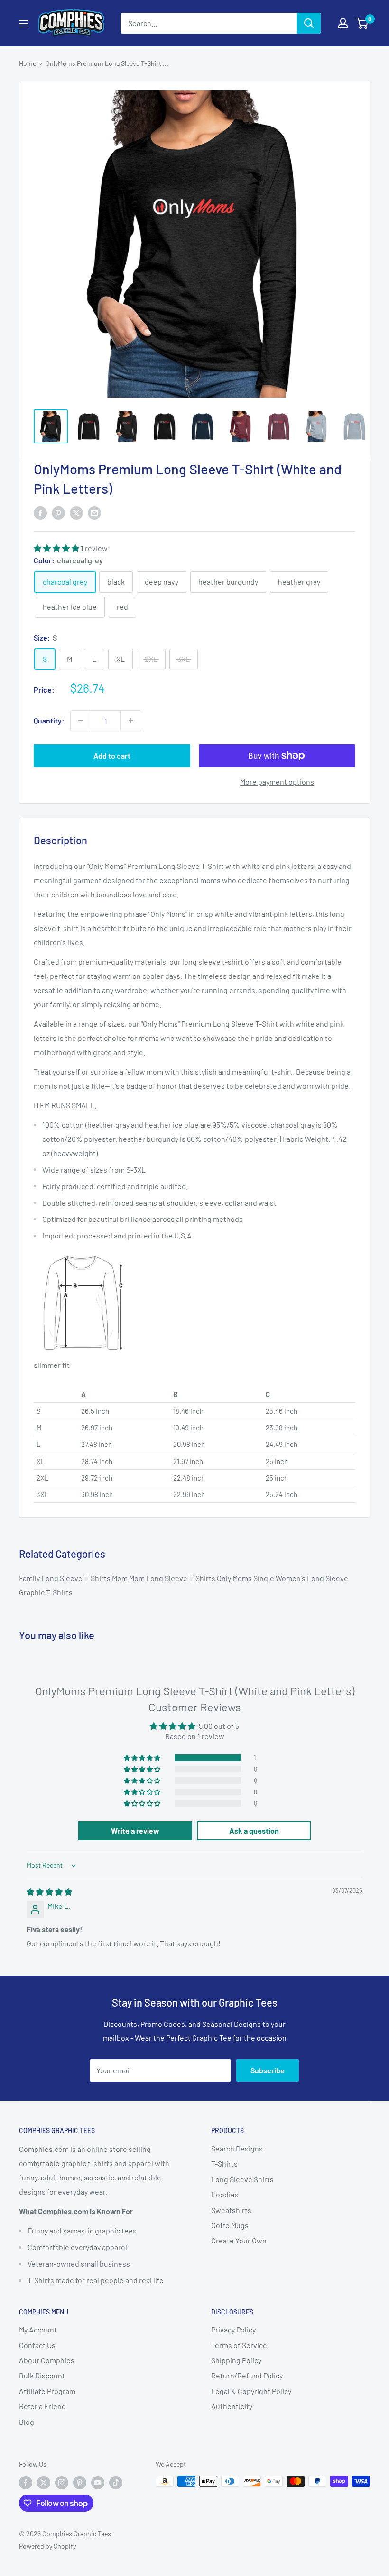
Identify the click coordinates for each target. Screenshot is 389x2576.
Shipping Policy (236, 2360)
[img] (49, 1892)
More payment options (277, 782)
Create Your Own (239, 2240)
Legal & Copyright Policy (251, 2391)
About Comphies (47, 2360)
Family (30, 1578)
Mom (120, 1578)
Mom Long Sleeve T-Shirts (173, 1578)
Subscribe (268, 2070)
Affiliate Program (47, 2391)
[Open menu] (24, 24)
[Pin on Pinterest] (58, 512)
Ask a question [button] (254, 1830)
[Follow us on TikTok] (116, 2482)
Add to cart (112, 755)
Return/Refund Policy (247, 2375)
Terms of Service (239, 2345)
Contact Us (37, 2345)
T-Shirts (224, 2164)
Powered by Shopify (47, 2546)
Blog (27, 2422)
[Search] (309, 23)
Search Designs (237, 2148)
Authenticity (232, 2406)
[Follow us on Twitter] (44, 2482)
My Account (38, 2329)
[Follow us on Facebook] (26, 2482)
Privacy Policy (233, 2329)
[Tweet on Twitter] (76, 512)
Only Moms (235, 1578)
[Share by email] (94, 512)
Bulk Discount (42, 2375)
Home (28, 63)
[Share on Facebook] (40, 512)
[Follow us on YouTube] (98, 2482)
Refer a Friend (42, 2406)
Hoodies (225, 2194)
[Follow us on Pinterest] (80, 2482)
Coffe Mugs (230, 2225)
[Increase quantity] (131, 721)
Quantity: (49, 720)
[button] (57, 548)
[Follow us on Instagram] (62, 2482)
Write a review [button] (135, 1830)
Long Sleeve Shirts (242, 2179)
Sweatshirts (231, 2210)
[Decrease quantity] (81, 721)
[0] (362, 23)
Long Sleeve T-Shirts (77, 1578)
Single (264, 1578)
